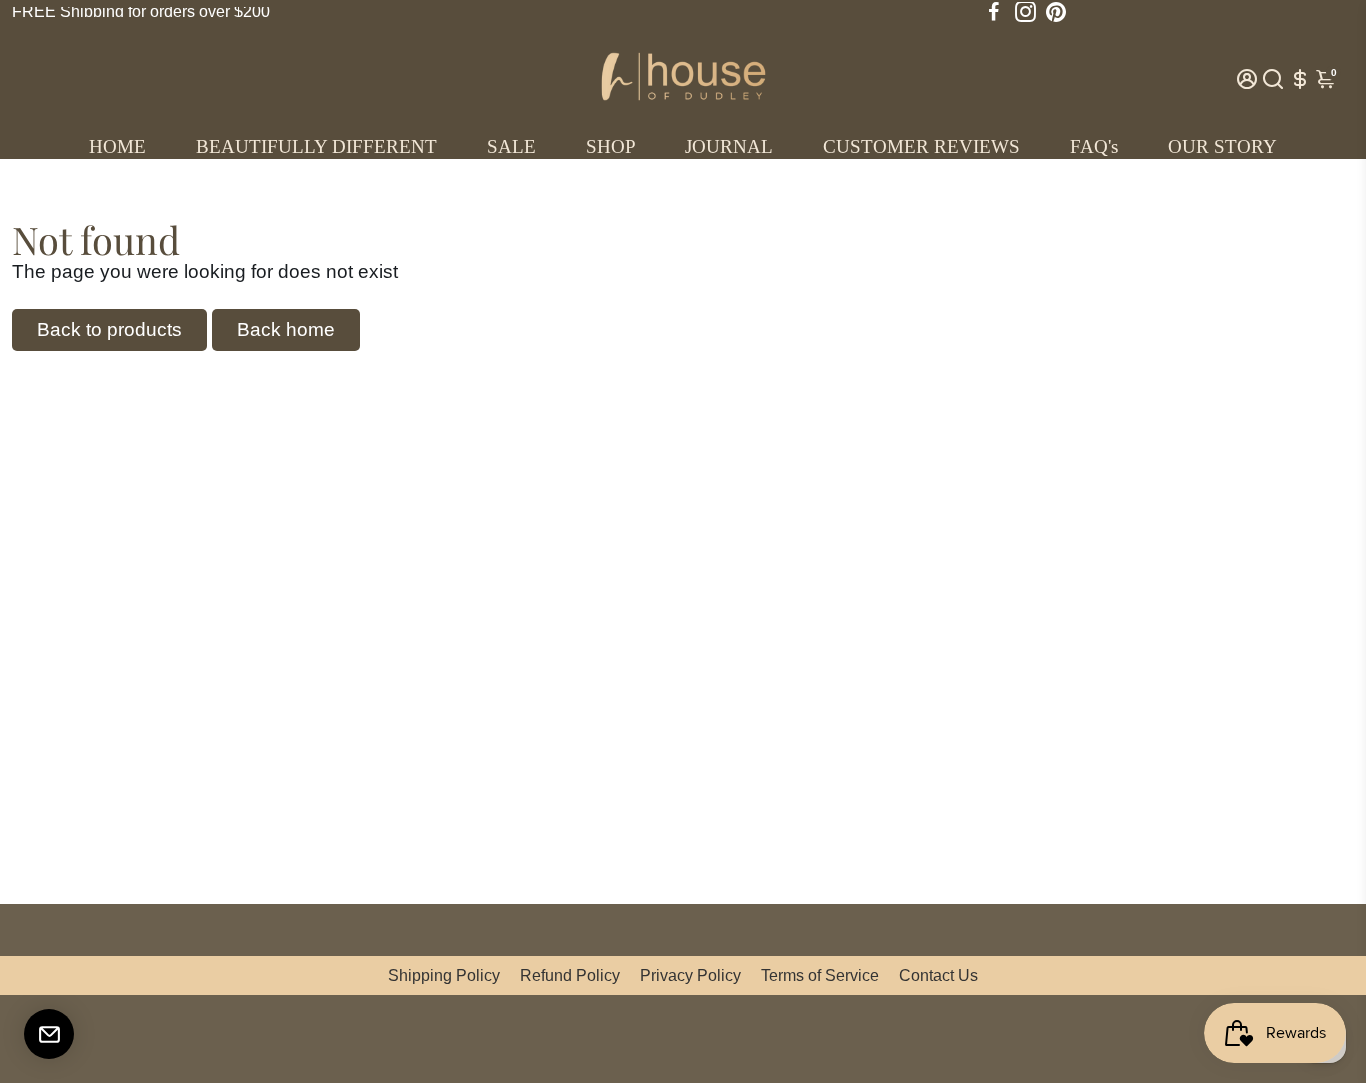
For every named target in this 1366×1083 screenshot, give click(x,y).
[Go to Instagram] (1025, 12)
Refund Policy (570, 975)
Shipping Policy (444, 975)
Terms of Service (820, 975)
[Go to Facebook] (994, 12)
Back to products (109, 329)
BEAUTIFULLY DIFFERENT (316, 146)
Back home (286, 329)
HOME (117, 146)
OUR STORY (1222, 146)
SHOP (611, 146)
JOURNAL (729, 146)
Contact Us (938, 975)
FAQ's (1094, 146)
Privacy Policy (690, 975)
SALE (511, 146)
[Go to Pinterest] (1056, 12)
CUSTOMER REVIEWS (921, 146)
